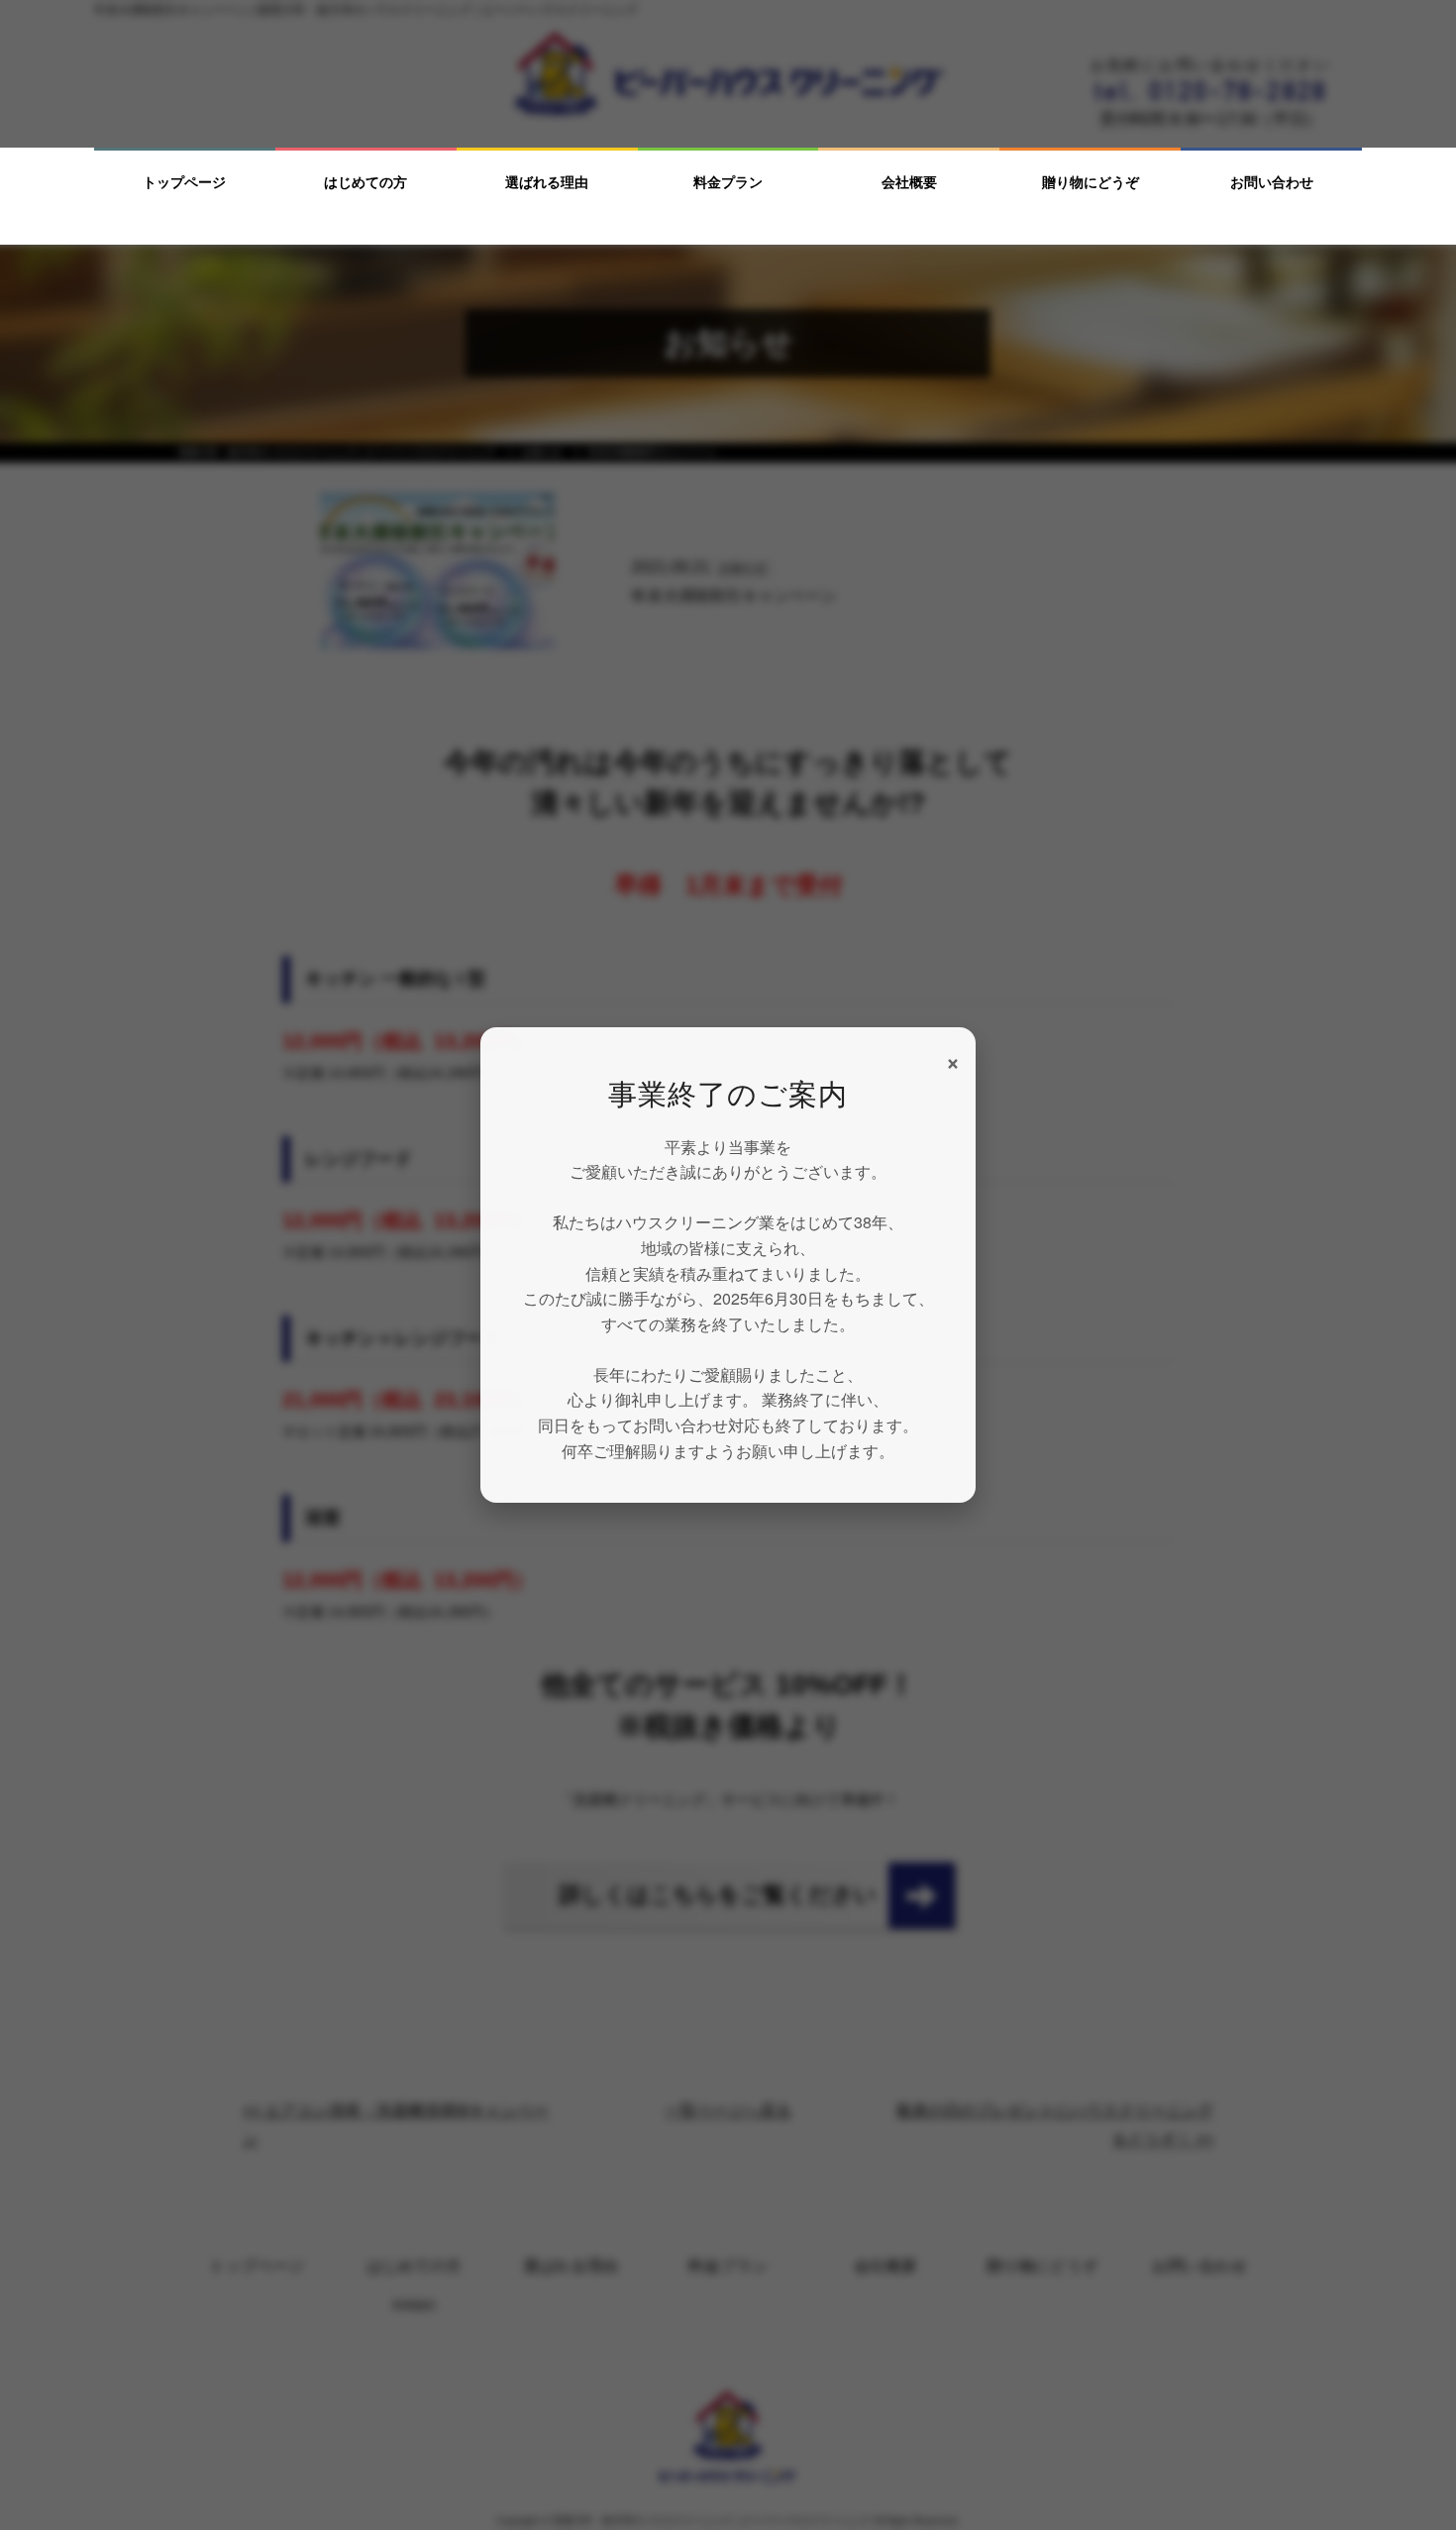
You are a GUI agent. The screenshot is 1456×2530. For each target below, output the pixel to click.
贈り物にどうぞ (1091, 182)
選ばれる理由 (547, 182)
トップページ (184, 182)
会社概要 (909, 182)
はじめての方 (365, 182)
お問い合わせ (1272, 182)
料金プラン (728, 182)
